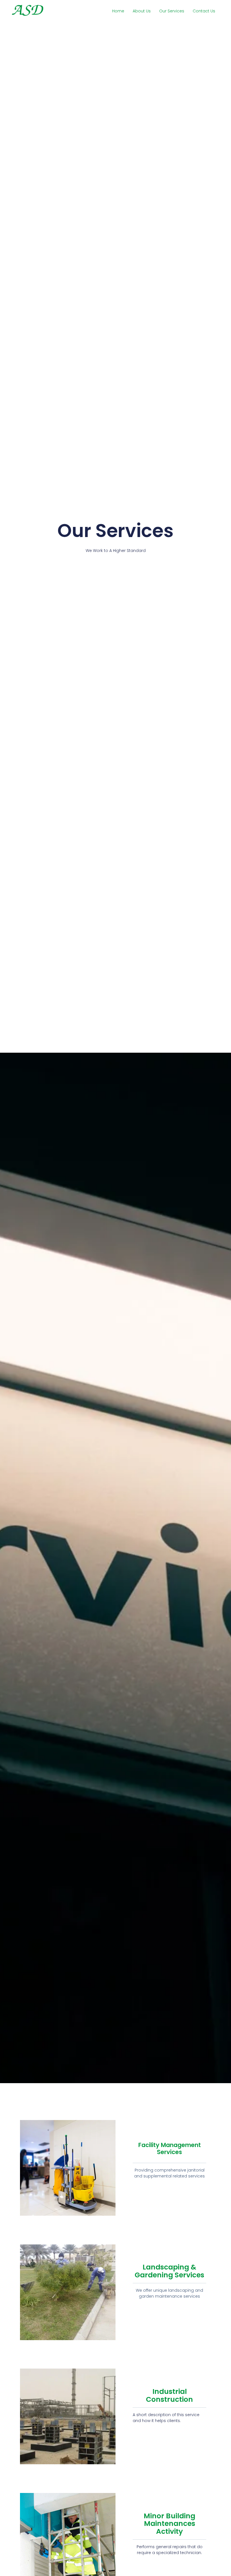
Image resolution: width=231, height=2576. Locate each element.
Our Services (172, 11)
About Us (142, 11)
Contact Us (204, 11)
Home (118, 11)
